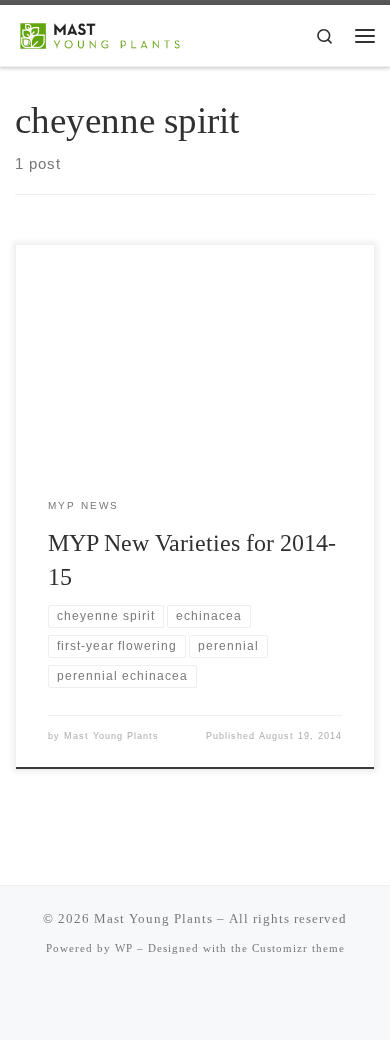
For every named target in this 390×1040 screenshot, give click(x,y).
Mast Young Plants (111, 736)
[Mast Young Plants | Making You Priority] (107, 33)
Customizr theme (298, 948)
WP (124, 948)
